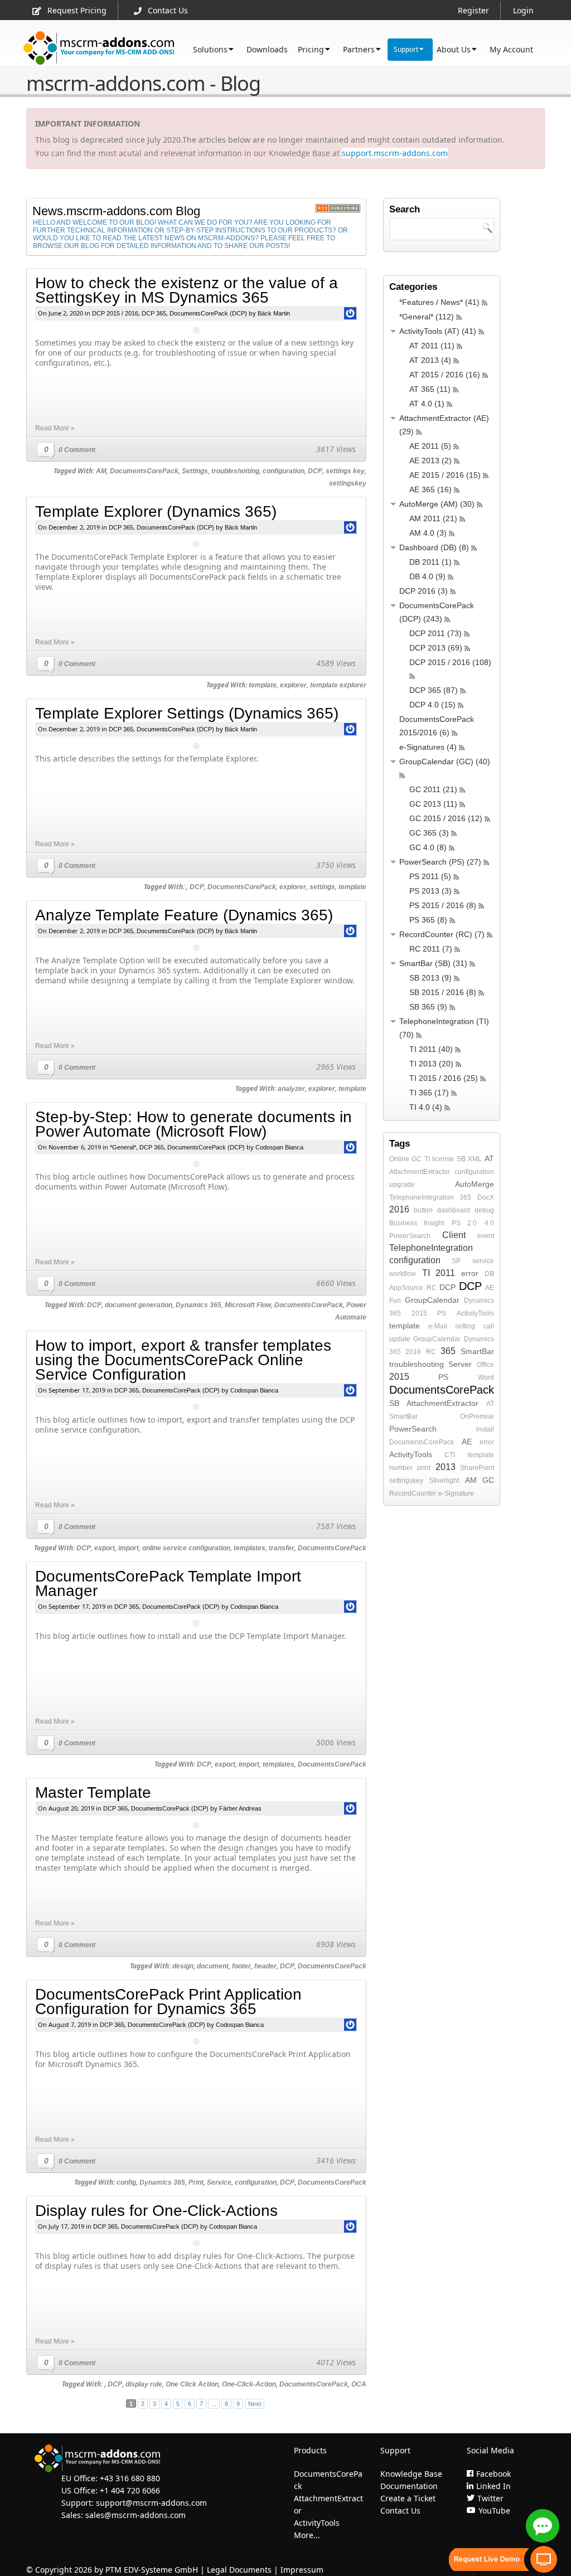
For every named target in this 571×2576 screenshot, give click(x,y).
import (129, 1548)
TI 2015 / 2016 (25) (444, 1078)
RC (432, 1288)
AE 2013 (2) (430, 460)
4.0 (489, 1223)
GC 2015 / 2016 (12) (446, 818)
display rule (144, 2384)
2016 (399, 1209)
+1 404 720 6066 (130, 2490)
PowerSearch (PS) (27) (440, 862)
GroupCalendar (432, 1300)
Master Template (93, 1792)
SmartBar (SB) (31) (433, 963)
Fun (395, 1301)
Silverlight (444, 1481)
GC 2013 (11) (433, 804)
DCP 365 (154, 313)
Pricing (311, 49)
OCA (359, 2384)
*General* (123, 1147)
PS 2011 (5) (430, 876)
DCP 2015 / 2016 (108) (450, 662)
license (443, 1159)
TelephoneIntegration (422, 1197)
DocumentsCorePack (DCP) (208, 313)
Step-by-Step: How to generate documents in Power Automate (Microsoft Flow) (193, 1124)
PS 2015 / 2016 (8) (443, 905)
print (424, 1468)
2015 (419, 1313)
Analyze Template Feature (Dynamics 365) (184, 915)
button (423, 1210)
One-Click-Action (249, 2384)
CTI (450, 1455)
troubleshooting (417, 1364)
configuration (284, 471)
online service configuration (186, 1548)
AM (101, 471)
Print (196, 2182)
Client (454, 1235)
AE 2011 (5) (430, 446)
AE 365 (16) (430, 489)
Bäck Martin (274, 313)
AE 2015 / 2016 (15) (445, 475)
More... (307, 2535)
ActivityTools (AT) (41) (438, 331)
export (105, 1548)
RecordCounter (413, 1493)
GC (417, 1159)
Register (473, 10)
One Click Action (192, 2384)
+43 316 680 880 (130, 2478)
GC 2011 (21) (433, 789)
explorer (293, 685)
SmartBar (477, 1351)
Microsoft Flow (248, 1305)
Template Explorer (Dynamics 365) (156, 511)
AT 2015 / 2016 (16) (445, 375)
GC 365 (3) (429, 833)
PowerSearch (410, 1236)
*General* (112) (427, 317)
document (213, 1966)
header (265, 1966)
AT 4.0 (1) (427, 404)
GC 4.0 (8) (428, 847)
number (401, 1468)
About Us (454, 49)
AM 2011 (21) (433, 518)
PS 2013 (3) (430, 891)
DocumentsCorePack (144, 471)
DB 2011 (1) (430, 562)
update (400, 1339)
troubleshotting (235, 471)
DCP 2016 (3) (424, 591)
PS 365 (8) (428, 920)
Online (399, 1159)
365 (465, 1197)
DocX (486, 1197)
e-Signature (456, 1493)
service (483, 1261)
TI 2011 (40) (431, 1049)
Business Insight (417, 1223)
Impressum (302, 2570)
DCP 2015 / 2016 (115, 313)
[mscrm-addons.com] (99, 48)
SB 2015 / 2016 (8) (443, 992)
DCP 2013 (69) (436, 648)
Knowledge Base (411, 2474)
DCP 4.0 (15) (432, 705)
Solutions (210, 49)
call (489, 1326)
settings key (345, 471)
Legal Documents (239, 2570)
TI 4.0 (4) (426, 1107)
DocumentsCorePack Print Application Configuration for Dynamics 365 (168, 2002)
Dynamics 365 (199, 1305)
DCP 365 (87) (434, 690)
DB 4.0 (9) (427, 576)
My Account (511, 49)
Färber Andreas (240, 1808)
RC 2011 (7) (431, 949)
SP (456, 1261)
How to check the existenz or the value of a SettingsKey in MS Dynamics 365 (187, 290)
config (126, 2182)
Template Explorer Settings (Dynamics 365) (187, 713)
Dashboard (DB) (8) (434, 547)
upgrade (402, 1185)
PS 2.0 (464, 1223)
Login (523, 10)
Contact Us (168, 10)
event (486, 1236)
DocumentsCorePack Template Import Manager (168, 1583)
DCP (315, 471)
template (263, 685)
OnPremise (477, 1416)
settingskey (348, 483)
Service (219, 2182)
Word (486, 1377)
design (183, 1966)
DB (489, 1274)
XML (475, 1159)
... (214, 2404)
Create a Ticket (408, 2498)
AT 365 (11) (430, 389)
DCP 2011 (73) (435, 633)
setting (465, 1326)
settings (322, 887)
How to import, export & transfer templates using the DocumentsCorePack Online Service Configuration (183, 1360)
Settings (195, 471)
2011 (445, 1273)
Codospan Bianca (279, 1147)
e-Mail (438, 1326)
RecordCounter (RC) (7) (442, 934)
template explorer (338, 685)
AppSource (406, 1288)
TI (427, 1159)
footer (241, 1966)
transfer (282, 1548)
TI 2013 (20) (431, 1064)
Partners (359, 49)
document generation (139, 1305)
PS (442, 1313)
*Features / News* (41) (439, 302)
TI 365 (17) (429, 1093)
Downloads (267, 49)
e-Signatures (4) (428, 747)
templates (250, 1548)
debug (484, 1210)
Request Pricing (77, 10)
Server (460, 1364)
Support (406, 49)
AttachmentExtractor (420, 1172)
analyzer (291, 1089)
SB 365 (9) (428, 1007)
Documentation (409, 2486)
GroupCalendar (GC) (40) (445, 761)
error (470, 1273)
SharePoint (477, 1468)
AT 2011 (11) (432, 346)
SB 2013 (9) (430, 978)
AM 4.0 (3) (428, 533)
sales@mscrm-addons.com (136, 2515)
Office (485, 1365)
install (485, 1429)
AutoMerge (475, 1184)
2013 (446, 1467)
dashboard (454, 1210)
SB (461, 1159)
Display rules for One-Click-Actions (156, 2211)
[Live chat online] (543, 2526)
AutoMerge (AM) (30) (437, 504)
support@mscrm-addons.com (151, 2503)
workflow (403, 1274)
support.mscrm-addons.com (395, 153)
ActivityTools (475, 1313)
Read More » (55, 428)
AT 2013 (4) (430, 360)
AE (490, 1288)
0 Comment (77, 450)
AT (489, 1158)
